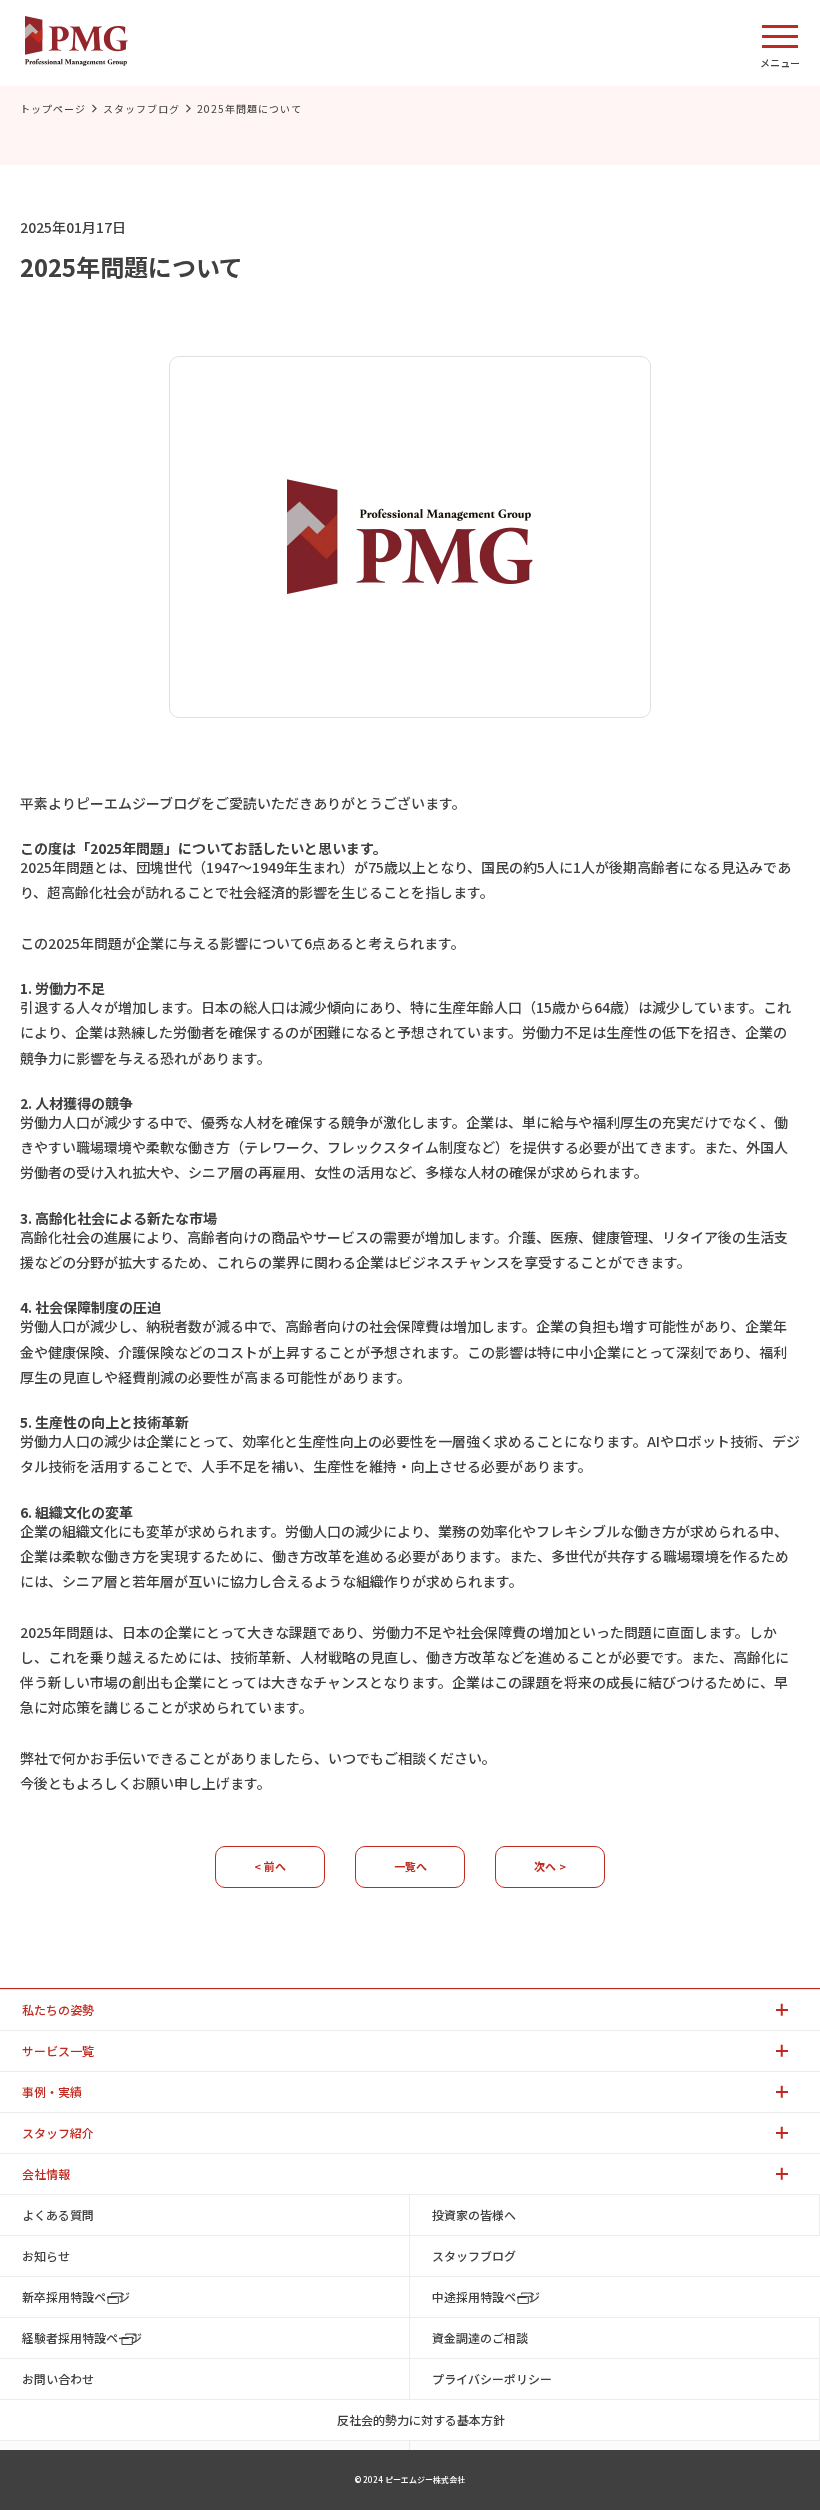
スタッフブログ (141, 108)
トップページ (53, 108)
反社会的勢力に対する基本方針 (421, 2419)
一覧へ (410, 1866)
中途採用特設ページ (486, 2296)
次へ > (550, 1866)
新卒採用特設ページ (76, 2296)
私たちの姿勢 (58, 2009)
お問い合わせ (58, 2378)
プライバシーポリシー (492, 2378)
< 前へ (270, 1866)
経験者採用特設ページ (82, 2337)
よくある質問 (58, 2214)
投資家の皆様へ (474, 2214)
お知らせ (46, 2255)
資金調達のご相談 (480, 2337)
